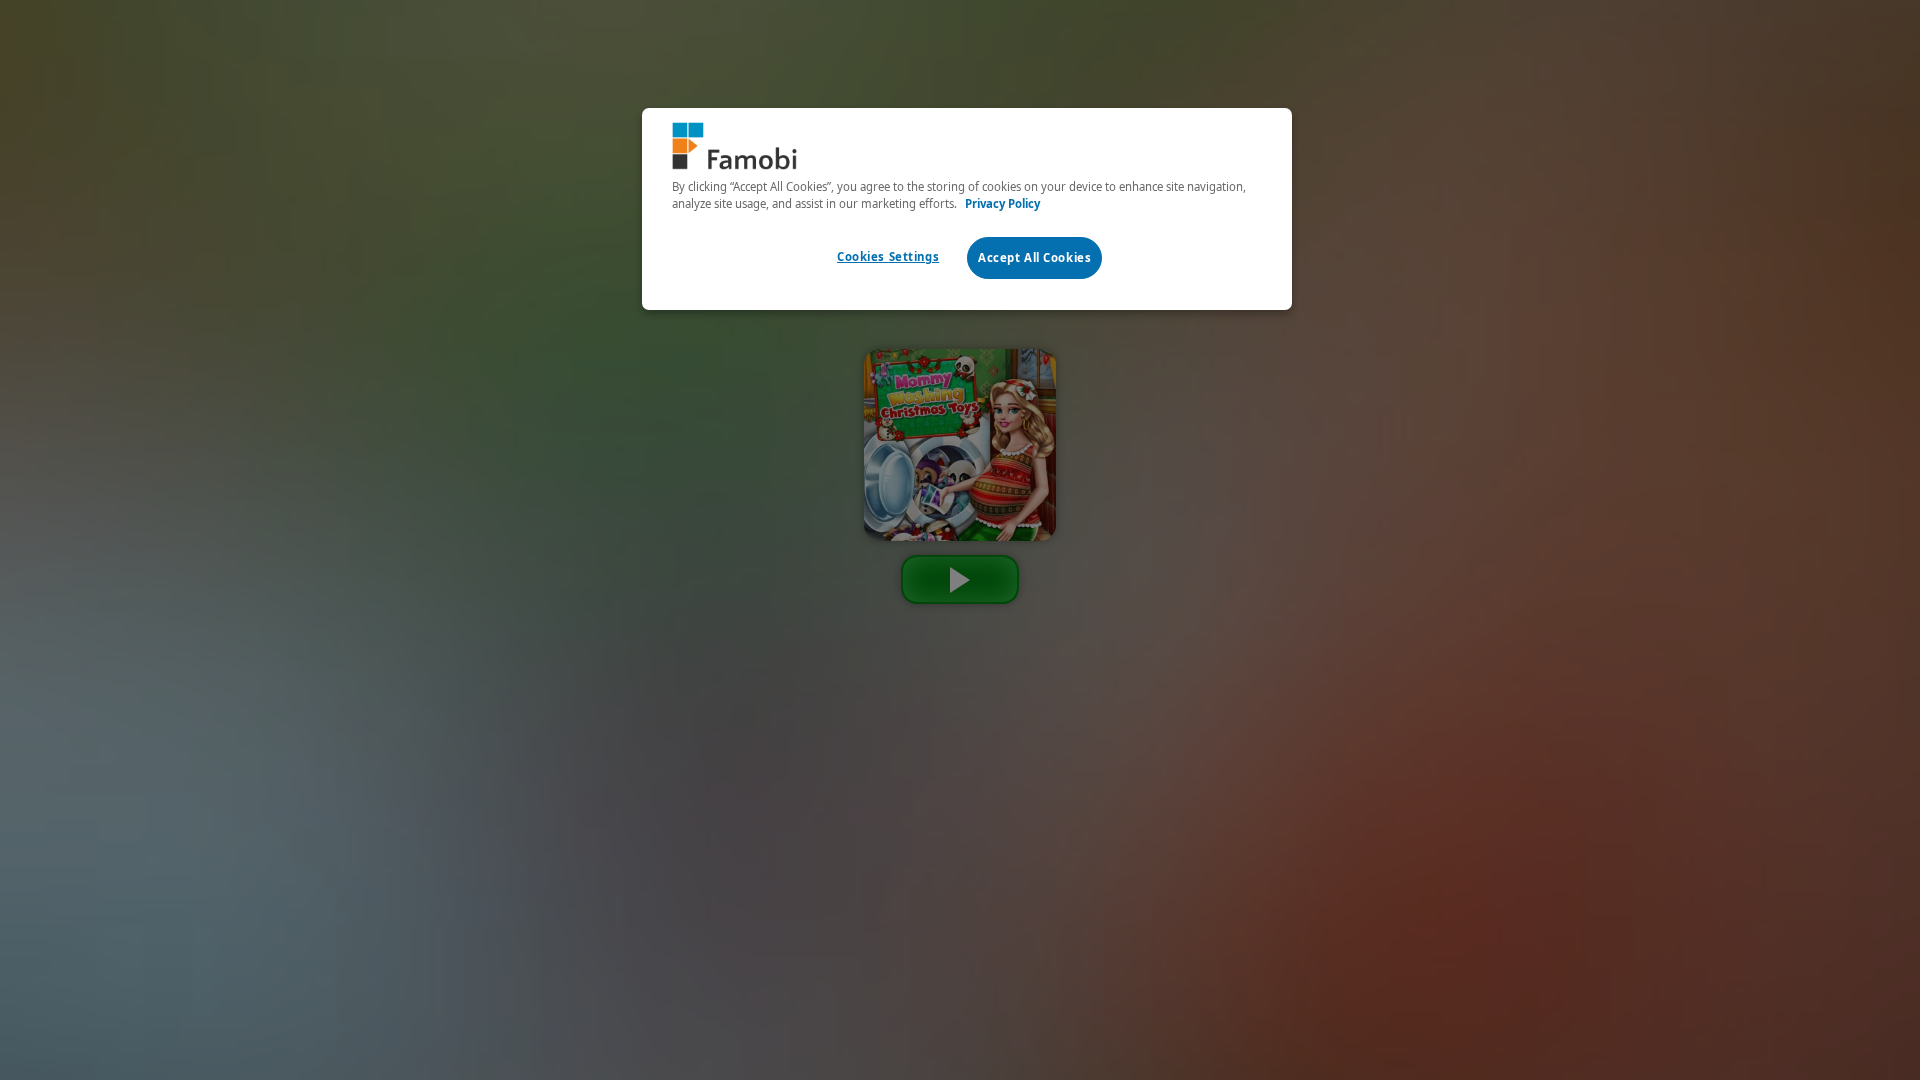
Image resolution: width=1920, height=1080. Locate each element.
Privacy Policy (1002, 203)
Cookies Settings (888, 256)
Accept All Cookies (1034, 257)
